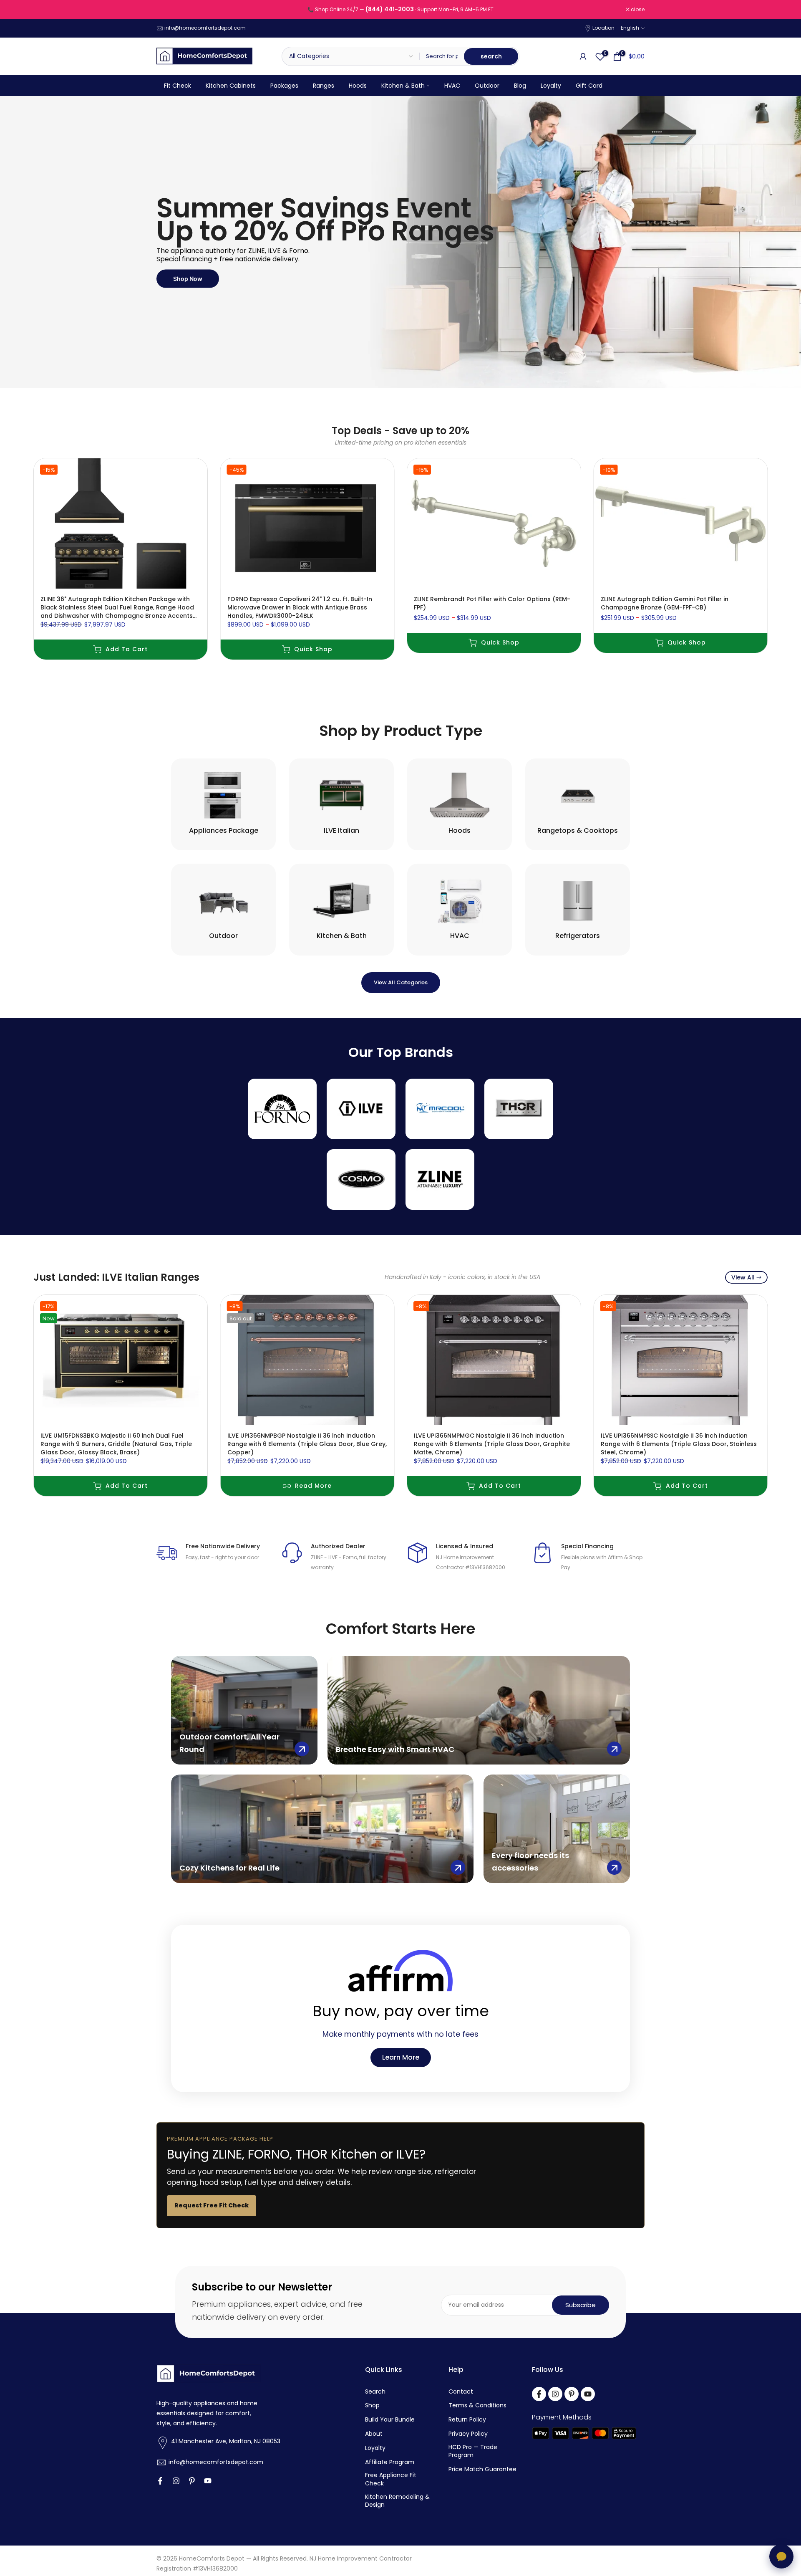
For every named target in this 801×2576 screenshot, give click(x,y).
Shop (372, 2405)
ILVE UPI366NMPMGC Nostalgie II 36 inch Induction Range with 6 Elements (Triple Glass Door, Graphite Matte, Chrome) (492, 1443)
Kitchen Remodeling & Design (397, 2501)
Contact (461, 2392)
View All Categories (401, 982)
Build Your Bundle (390, 2420)
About (374, 2434)
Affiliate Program (390, 2462)
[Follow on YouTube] (208, 2481)
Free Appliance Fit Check (391, 2479)
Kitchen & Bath (403, 86)
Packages (284, 86)
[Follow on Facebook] (160, 2481)
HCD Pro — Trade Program (473, 2451)
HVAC (452, 86)
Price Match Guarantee (482, 2469)
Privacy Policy (468, 2434)
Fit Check (178, 86)
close (168, 10)
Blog (520, 86)
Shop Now (196, 283)
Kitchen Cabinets (231, 86)
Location (603, 28)
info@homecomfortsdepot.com (205, 28)
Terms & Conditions (477, 2405)
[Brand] (282, 1109)
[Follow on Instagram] (176, 2481)
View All (743, 1277)
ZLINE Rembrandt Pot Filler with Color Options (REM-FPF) (492, 603)
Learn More (401, 2057)
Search (375, 2392)
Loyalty (551, 86)
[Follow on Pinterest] (192, 2481)
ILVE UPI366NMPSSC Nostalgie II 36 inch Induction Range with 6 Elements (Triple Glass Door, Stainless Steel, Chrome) (679, 1443)
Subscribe (581, 2305)
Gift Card (589, 86)
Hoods (358, 86)
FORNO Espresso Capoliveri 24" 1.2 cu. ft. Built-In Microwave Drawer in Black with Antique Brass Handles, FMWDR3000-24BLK (300, 607)
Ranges (324, 86)
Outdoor (487, 86)
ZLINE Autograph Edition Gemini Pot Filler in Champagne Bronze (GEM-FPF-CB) (665, 603)
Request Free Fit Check (212, 2205)
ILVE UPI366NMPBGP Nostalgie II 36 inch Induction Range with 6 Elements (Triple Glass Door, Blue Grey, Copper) (307, 1443)
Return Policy (467, 2420)
